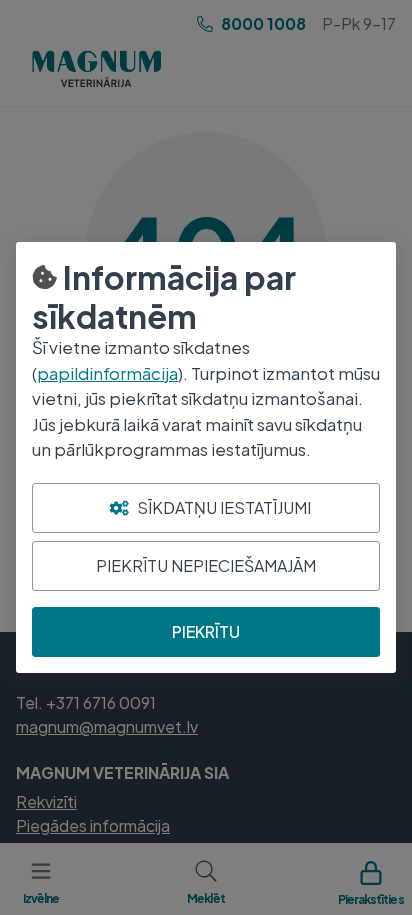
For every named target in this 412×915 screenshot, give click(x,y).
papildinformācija (107, 373)
